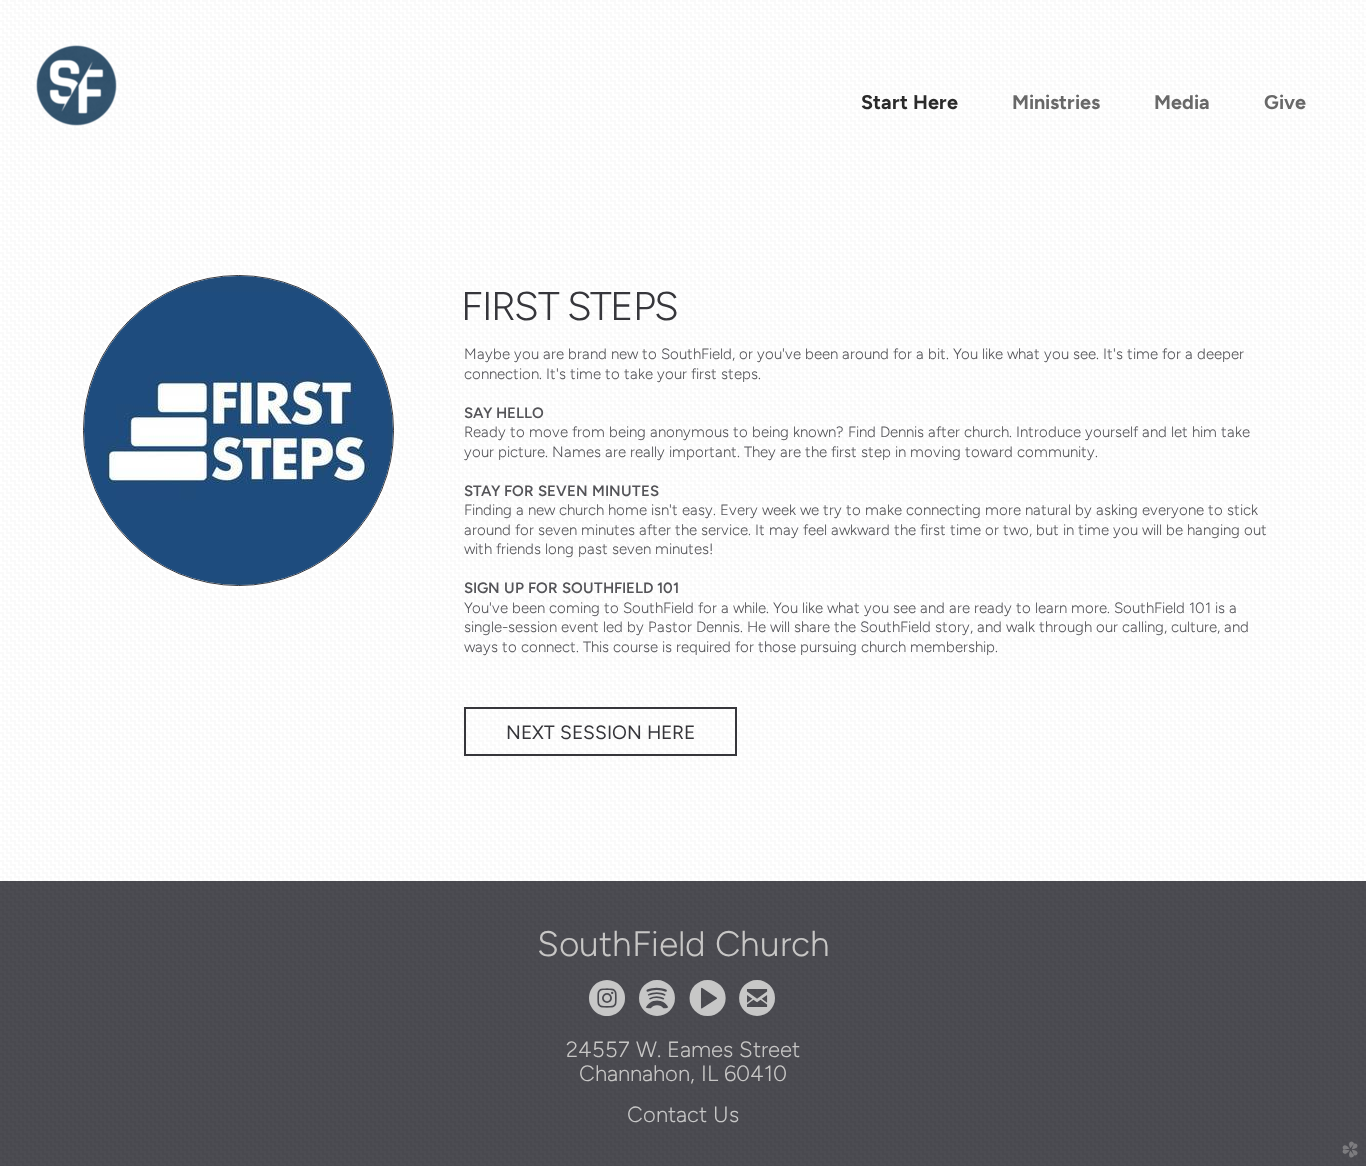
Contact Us (683, 1114)
